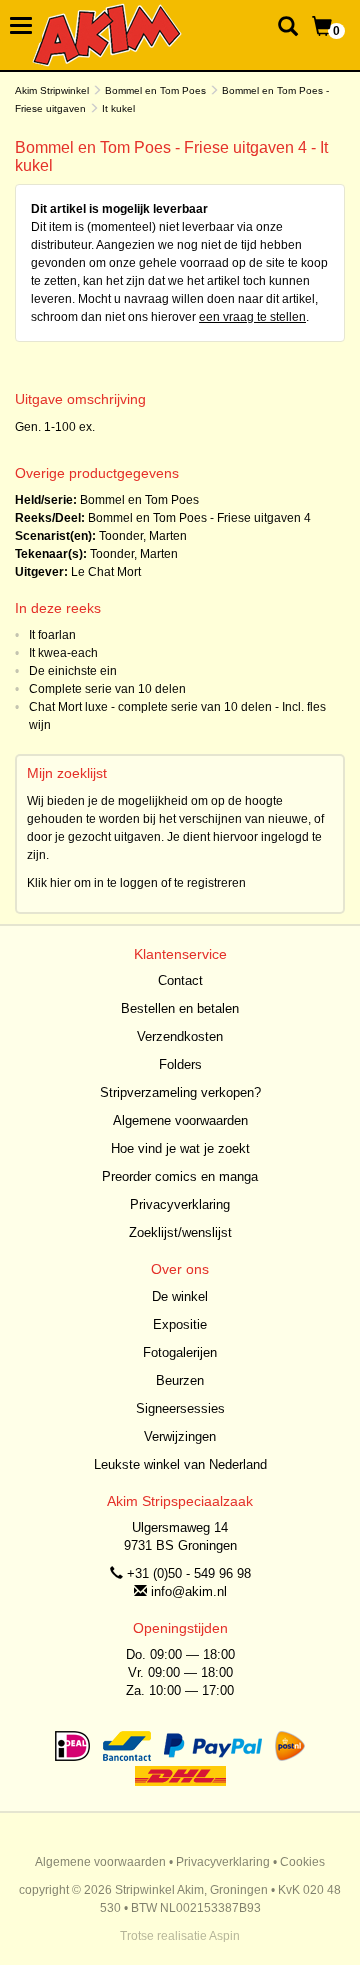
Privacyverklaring (180, 1204)
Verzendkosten (180, 1036)
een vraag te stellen (252, 317)
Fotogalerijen (180, 1352)
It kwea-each (63, 653)
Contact (180, 980)
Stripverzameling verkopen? (180, 1092)
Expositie (180, 1324)
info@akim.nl (189, 1591)
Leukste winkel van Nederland (180, 1464)
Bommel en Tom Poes (155, 90)
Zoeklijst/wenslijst (180, 1232)
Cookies (302, 1862)
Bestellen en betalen (180, 1008)
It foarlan (52, 635)
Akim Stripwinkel (52, 90)
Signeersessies (180, 1408)
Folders (180, 1064)
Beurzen (180, 1380)
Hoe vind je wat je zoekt (180, 1148)
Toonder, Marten (143, 536)
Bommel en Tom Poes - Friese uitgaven (194, 518)
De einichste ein (73, 671)
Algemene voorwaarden (180, 1120)
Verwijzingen (180, 1436)
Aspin (224, 1936)
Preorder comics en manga (180, 1176)
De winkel (180, 1296)
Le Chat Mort (106, 572)
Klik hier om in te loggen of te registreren (136, 883)
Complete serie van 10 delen (107, 689)
